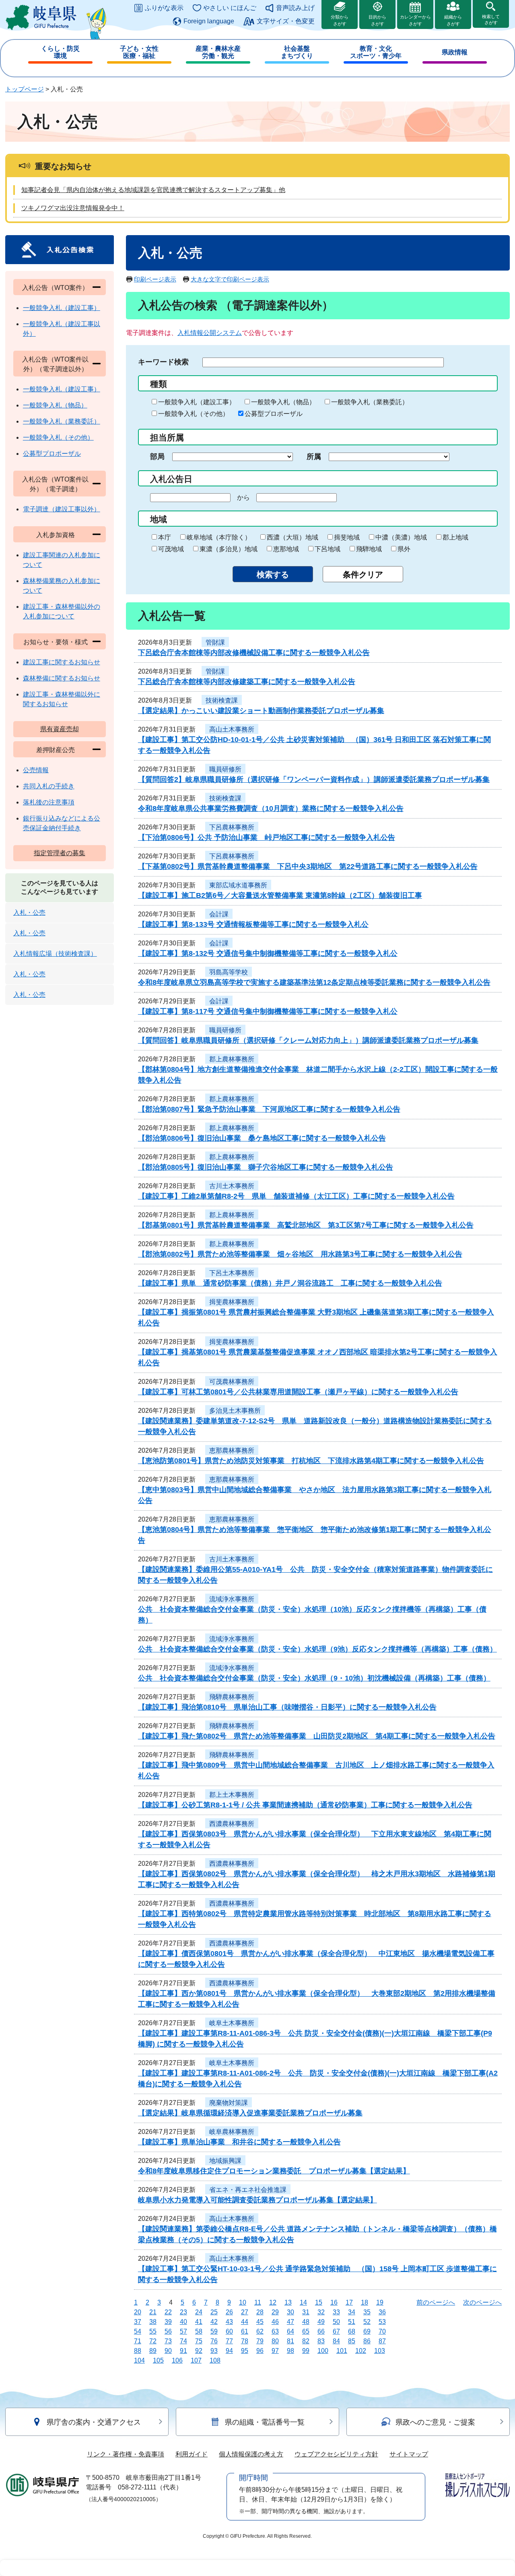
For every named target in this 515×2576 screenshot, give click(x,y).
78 (245, 2341)
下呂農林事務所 (232, 827)
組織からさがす (453, 20)
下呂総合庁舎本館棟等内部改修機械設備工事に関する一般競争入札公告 (254, 653)
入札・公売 (29, 913)
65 (306, 2331)
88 (138, 2351)
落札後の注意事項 (49, 802)
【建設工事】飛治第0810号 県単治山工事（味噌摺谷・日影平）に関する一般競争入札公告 (287, 1707)
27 (245, 2312)
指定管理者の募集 (60, 853)
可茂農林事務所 (232, 1382)
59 (214, 2331)
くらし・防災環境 (60, 52)
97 (275, 2351)
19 (380, 2302)
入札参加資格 (56, 535)
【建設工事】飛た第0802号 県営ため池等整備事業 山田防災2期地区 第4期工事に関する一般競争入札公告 (317, 1736)
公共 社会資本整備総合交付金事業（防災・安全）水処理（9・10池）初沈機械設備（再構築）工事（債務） (314, 1678)
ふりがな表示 (164, 8)
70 (382, 2331)
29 (275, 2312)
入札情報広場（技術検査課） (55, 954)
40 (183, 2322)
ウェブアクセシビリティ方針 (336, 2454)
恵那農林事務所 (232, 1450)
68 (352, 2331)
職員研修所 (225, 769)
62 (260, 2331)
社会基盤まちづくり (297, 52)
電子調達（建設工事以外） (62, 509)
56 (168, 2331)
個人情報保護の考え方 (251, 2454)
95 (245, 2351)
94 (229, 2351)
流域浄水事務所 (232, 1599)
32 (321, 2312)
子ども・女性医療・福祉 (139, 52)
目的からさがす (377, 20)
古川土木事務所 (232, 1186)
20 (138, 2312)
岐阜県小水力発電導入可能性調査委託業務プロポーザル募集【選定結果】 (257, 2200)
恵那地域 (286, 549)
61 (245, 2331)
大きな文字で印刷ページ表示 (230, 279)
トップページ (25, 89)
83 (321, 2341)
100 (323, 2351)
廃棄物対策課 (229, 2103)
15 (319, 2302)
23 (183, 2312)
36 (382, 2312)
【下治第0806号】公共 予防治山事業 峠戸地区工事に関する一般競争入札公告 (267, 837)
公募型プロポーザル (274, 414)
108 (215, 2360)
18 (365, 2302)
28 (260, 2312)
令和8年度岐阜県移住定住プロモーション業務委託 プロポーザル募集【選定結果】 (274, 2171)
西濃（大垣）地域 (293, 537)
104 (139, 2360)
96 (260, 2351)
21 (153, 2312)
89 (153, 2351)
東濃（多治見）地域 (229, 549)
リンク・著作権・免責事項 (126, 2454)
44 (245, 2322)
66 (321, 2331)
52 (367, 2322)
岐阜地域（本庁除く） (219, 537)
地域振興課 (225, 2161)
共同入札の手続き (49, 786)
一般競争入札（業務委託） (370, 402)
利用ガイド (192, 2454)
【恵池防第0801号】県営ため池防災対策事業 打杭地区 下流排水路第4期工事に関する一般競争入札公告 (311, 1461)
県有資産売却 (60, 729)
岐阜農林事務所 (232, 2132)
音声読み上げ (295, 8)
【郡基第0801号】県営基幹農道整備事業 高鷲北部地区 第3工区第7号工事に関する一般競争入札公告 (306, 1225)
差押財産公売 (56, 750)
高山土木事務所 (232, 729)
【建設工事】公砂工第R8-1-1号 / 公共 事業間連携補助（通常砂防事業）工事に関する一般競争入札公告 (305, 1805)
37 (138, 2322)
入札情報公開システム (210, 333)
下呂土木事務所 (232, 1273)
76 (214, 2341)
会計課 (219, 914)
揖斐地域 (347, 537)
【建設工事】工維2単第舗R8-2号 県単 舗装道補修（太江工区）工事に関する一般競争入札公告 (296, 1196)
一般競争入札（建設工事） (197, 402)
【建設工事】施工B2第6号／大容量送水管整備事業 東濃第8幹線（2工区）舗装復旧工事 (280, 895)
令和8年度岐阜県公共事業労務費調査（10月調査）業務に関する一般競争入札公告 (271, 808)
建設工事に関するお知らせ (62, 662)
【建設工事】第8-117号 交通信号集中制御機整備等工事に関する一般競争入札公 (268, 1011)
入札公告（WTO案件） (55, 288)
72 (153, 2341)
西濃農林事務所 (232, 1824)
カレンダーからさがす (415, 20)
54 (138, 2331)
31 (306, 2312)
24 (199, 2312)
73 (168, 2341)
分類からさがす (340, 20)
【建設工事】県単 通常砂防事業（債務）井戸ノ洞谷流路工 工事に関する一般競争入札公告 (290, 1283)
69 (367, 2331)
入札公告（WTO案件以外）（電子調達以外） (55, 364)
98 (290, 2351)
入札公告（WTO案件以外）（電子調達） (55, 484)
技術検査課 (222, 700)
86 (367, 2341)
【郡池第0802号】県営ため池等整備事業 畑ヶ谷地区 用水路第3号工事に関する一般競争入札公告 (300, 1254)
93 (214, 2351)
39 (168, 2322)
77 (229, 2341)
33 (336, 2312)
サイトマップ (409, 2454)
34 (352, 2312)
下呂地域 (328, 549)
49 (321, 2322)
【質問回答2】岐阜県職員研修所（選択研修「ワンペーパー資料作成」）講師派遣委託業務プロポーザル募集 (314, 779)
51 (352, 2322)
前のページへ (436, 2302)
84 (336, 2341)
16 (334, 2302)
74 (183, 2341)
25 (214, 2312)
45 (260, 2322)
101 (342, 2351)
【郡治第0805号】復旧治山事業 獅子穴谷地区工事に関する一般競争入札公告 (266, 1167)
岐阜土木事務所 (232, 2023)
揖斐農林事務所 (232, 1302)
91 (183, 2351)
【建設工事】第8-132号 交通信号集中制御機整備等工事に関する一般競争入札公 (268, 953)
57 (183, 2331)
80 (275, 2341)
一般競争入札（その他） (194, 414)
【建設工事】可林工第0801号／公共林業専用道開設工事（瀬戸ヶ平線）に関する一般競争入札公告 (298, 1392)
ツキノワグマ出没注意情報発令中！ (73, 208)
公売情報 (36, 770)
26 (229, 2312)
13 (288, 2302)
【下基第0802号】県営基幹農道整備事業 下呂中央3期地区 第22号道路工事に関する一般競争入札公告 (308, 866)
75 (199, 2341)
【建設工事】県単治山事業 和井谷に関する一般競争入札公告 (239, 2142)
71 (138, 2341)
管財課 (215, 642)
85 (352, 2341)
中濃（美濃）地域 (401, 537)
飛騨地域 (369, 549)
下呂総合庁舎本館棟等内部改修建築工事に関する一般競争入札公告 (247, 682)
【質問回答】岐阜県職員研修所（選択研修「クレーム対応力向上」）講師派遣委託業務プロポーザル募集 (308, 1040)
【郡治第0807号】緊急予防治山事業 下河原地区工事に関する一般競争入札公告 (269, 1109)
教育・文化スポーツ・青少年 (376, 52)
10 (243, 2302)
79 (260, 2341)
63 (275, 2331)
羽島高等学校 (229, 972)
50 (336, 2322)
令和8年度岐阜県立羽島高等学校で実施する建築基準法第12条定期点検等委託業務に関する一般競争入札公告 (314, 982)
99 (306, 2351)
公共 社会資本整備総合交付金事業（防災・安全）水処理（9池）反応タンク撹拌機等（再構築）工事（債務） (317, 1649)
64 (290, 2331)
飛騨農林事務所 (232, 1697)
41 (199, 2322)
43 (229, 2322)
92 (199, 2351)
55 (153, 2331)
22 (168, 2312)
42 (214, 2322)
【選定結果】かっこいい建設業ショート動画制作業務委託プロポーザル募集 (261, 711)
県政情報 (455, 52)
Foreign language (209, 21)
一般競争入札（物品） (283, 402)
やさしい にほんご (230, 8)
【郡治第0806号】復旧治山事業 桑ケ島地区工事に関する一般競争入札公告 (262, 1138)
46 (275, 2322)
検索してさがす (491, 20)
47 (290, 2322)
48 (306, 2322)
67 (336, 2331)
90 (168, 2351)
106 (177, 2360)
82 (306, 2341)
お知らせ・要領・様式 (56, 642)
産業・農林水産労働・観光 (218, 52)
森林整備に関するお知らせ (62, 678)
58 (199, 2331)
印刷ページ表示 (155, 279)
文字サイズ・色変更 (286, 21)
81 (290, 2341)
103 (380, 2351)
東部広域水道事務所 (238, 885)
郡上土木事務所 (232, 1795)
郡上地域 (455, 537)
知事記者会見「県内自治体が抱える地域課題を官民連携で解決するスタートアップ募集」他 (153, 190)
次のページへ (482, 2302)
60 (229, 2331)
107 (196, 2360)
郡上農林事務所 (232, 1059)
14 (303, 2302)
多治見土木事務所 (235, 1411)
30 (290, 2312)
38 (153, 2322)
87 (382, 2341)
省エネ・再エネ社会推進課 (248, 2190)
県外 (404, 549)
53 (382, 2322)
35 (367, 2312)
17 (349, 2302)
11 (258, 2302)
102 (361, 2351)
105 (158, 2360)
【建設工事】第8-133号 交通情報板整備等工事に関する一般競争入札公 (253, 924)
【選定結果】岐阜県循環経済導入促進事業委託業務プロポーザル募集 (250, 2113)
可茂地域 (171, 549)
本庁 (165, 537)
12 (273, 2302)
